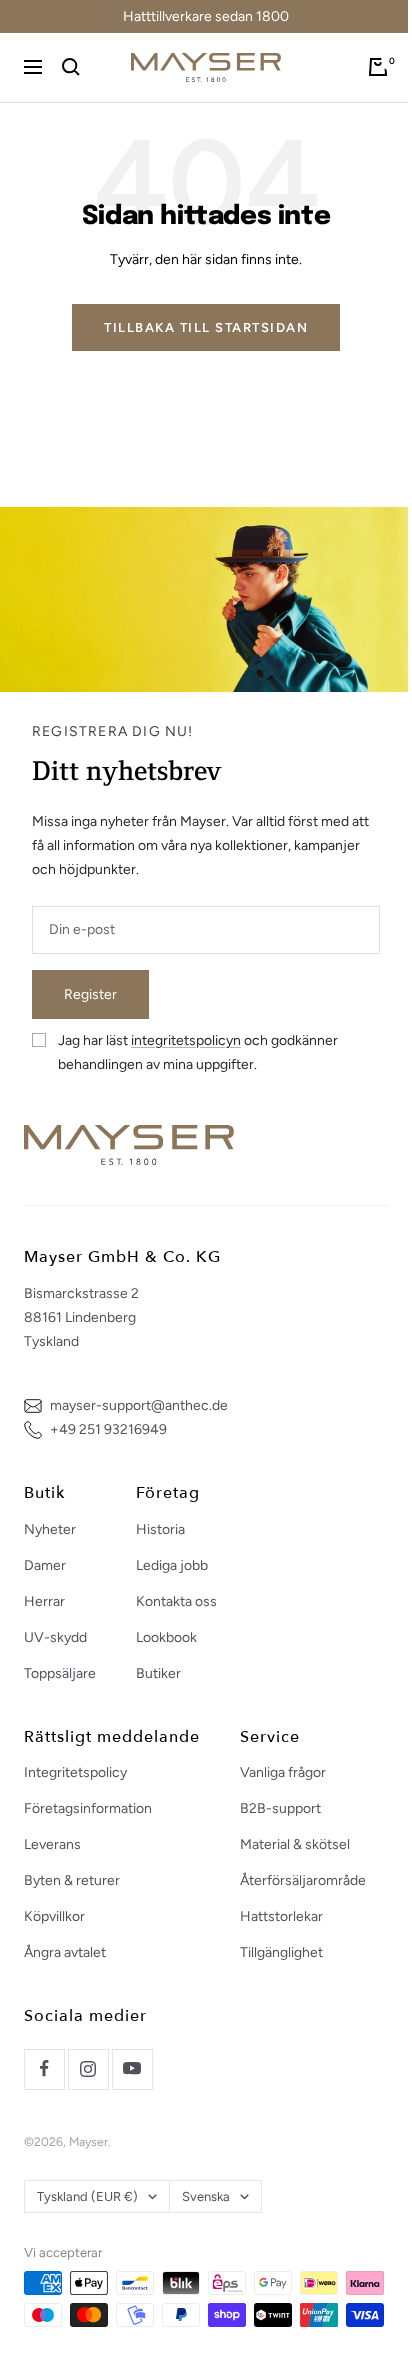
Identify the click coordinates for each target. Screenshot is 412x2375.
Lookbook (166, 1637)
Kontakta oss (176, 1601)
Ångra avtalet (65, 1952)
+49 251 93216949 (108, 1429)
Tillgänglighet (281, 1952)
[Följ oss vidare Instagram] (88, 2069)
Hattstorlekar (281, 1916)
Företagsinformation (88, 1808)
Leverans (52, 1844)
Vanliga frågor (283, 1772)
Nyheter (50, 1529)
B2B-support (280, 1808)
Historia (160, 1529)
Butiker (158, 1673)
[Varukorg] (378, 67)
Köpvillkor (54, 1916)
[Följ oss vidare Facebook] (44, 2069)
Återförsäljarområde (303, 1880)
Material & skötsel (295, 1844)
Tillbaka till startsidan (206, 327)
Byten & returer (72, 1880)
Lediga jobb (172, 1565)
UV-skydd (55, 1637)
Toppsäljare (60, 1673)
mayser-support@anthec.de (139, 1405)
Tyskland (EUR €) (87, 2196)
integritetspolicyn (186, 1040)
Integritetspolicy (75, 1772)
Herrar (44, 1601)
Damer (45, 1565)
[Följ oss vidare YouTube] (132, 2069)
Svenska (206, 2196)
